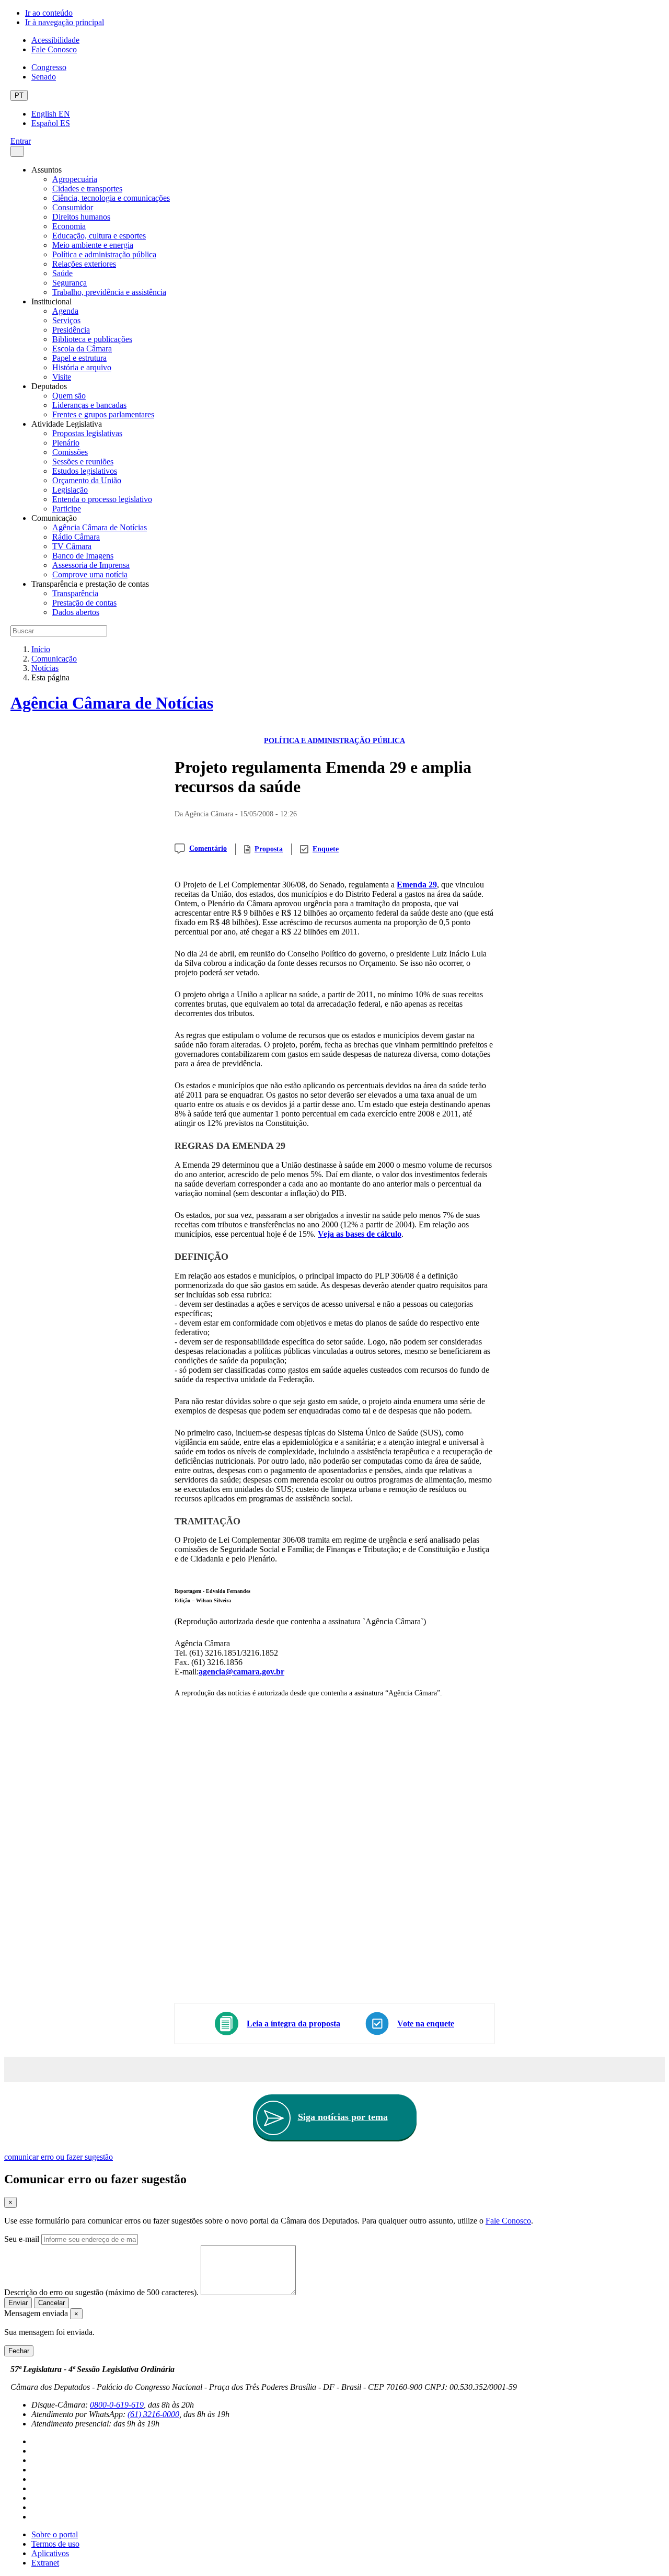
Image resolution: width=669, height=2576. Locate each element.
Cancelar (51, 2303)
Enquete (326, 849)
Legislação (70, 490)
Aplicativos (50, 2553)
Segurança (70, 283)
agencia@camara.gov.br (241, 1672)
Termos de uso (55, 2544)
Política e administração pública (104, 254)
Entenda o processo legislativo (102, 499)
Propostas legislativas (87, 433)
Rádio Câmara (76, 537)
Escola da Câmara (82, 349)
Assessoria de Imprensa (91, 565)
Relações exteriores (84, 264)
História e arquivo (82, 367)
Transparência (75, 593)
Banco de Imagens (83, 556)
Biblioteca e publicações (92, 339)
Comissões (70, 452)
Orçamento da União (87, 480)
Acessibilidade (55, 40)
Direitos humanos (81, 217)
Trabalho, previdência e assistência (109, 292)
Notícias (45, 668)
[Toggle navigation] (17, 151)
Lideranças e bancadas (89, 405)
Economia (69, 226)
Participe (67, 509)
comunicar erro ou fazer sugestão (59, 2157)
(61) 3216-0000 (153, 2414)
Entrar (21, 141)
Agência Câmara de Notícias (100, 527)
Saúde (62, 273)
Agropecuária (75, 179)
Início (41, 649)
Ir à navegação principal (65, 22)
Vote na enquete (426, 2024)
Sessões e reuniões (83, 461)
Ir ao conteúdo (49, 13)
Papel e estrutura (79, 358)
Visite (62, 377)
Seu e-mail (22, 2239)
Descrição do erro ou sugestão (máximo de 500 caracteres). (101, 2292)
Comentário (208, 848)
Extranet (45, 2563)
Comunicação (54, 659)
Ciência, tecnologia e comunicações (111, 198)
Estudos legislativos (85, 471)
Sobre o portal (55, 2534)
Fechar (19, 2351)
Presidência (71, 330)
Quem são (69, 396)
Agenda (65, 311)
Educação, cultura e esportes (99, 236)
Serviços (66, 320)
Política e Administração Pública (334, 741)
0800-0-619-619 (117, 2405)
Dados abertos (76, 612)
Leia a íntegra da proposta (293, 2024)
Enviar (18, 2303)
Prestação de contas (84, 603)
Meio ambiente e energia (93, 245)
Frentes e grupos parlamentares (103, 414)
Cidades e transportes (87, 189)
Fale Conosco (54, 49)
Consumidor (73, 207)
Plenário (66, 443)
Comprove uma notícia (90, 574)
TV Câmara (72, 546)
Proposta (269, 849)
